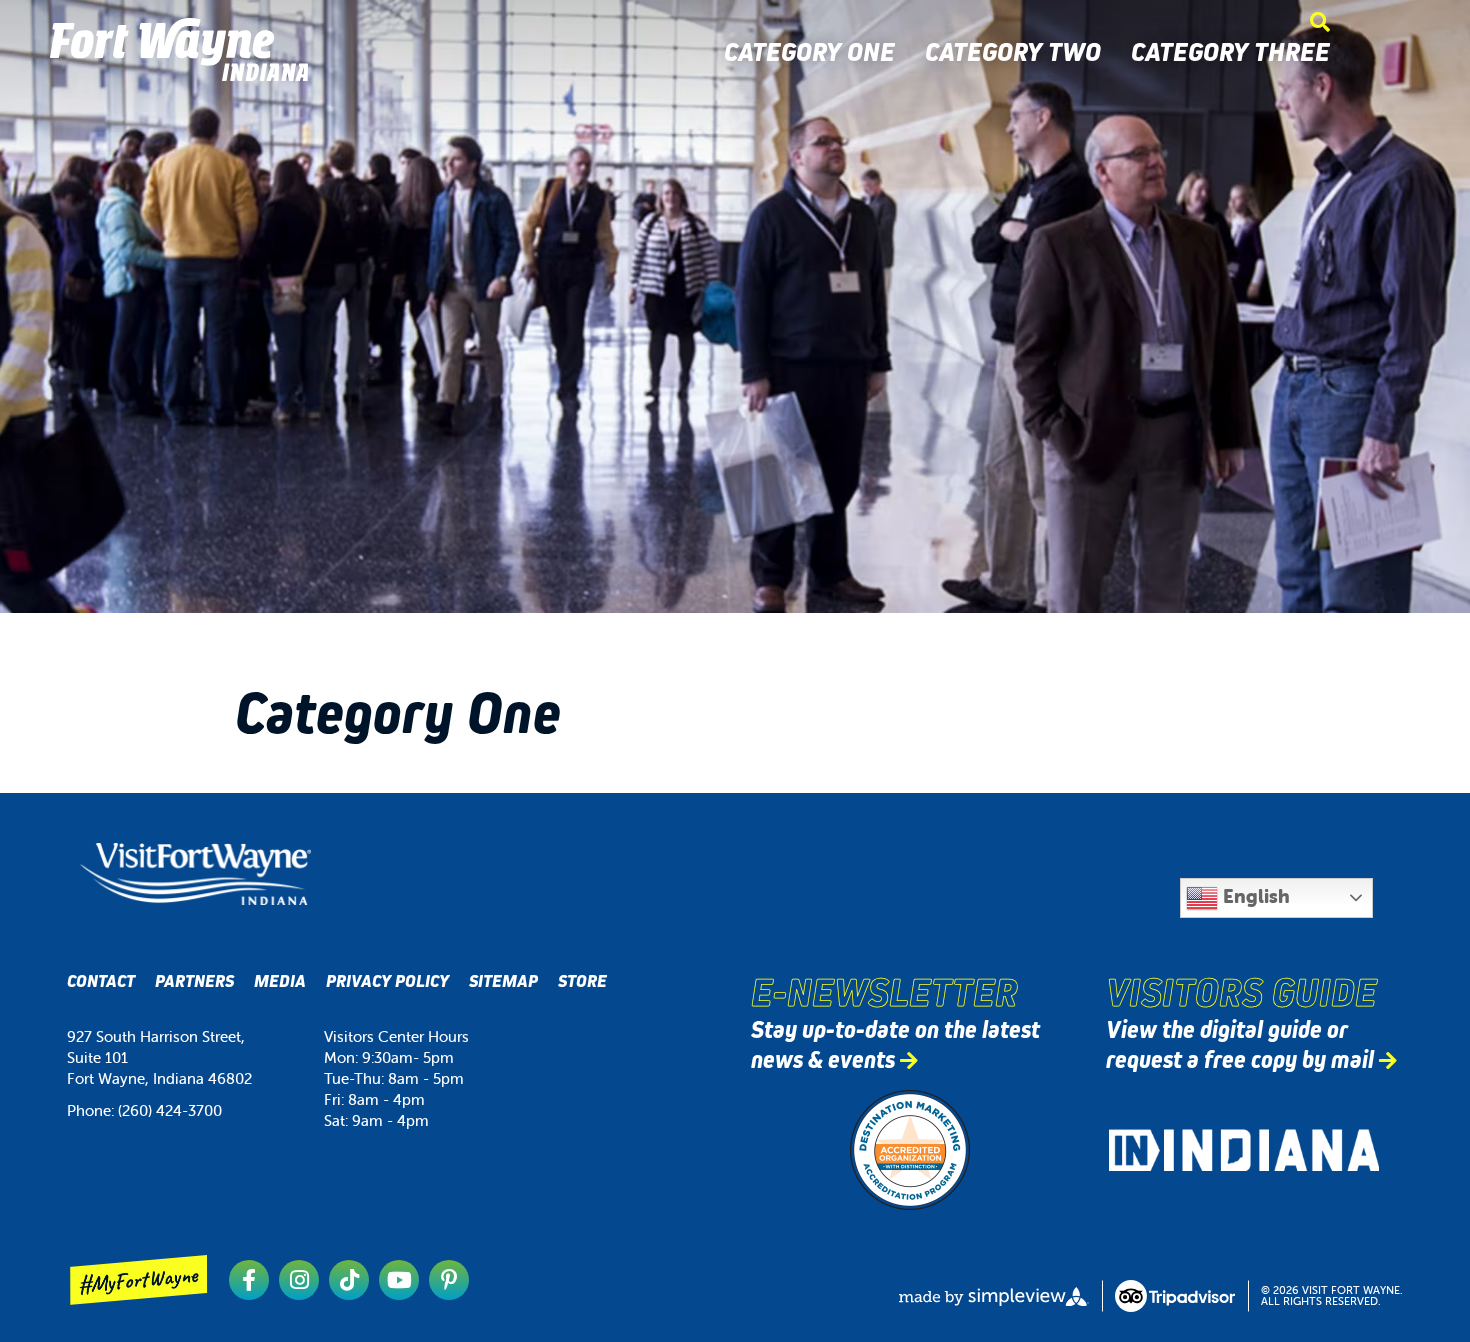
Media (280, 981)
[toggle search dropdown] (1320, 22)
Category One (809, 52)
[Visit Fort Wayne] (179, 49)
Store (582, 981)
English (1254, 896)
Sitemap (503, 981)
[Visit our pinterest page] (449, 1280)
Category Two (1013, 52)
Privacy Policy (387, 981)
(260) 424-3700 (170, 1110)
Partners (194, 981)
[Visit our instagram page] (299, 1280)
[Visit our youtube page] (399, 1280)
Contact (101, 981)
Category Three (1230, 52)
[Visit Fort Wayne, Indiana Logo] (195, 874)
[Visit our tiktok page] (349, 1280)
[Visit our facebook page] (249, 1280)
